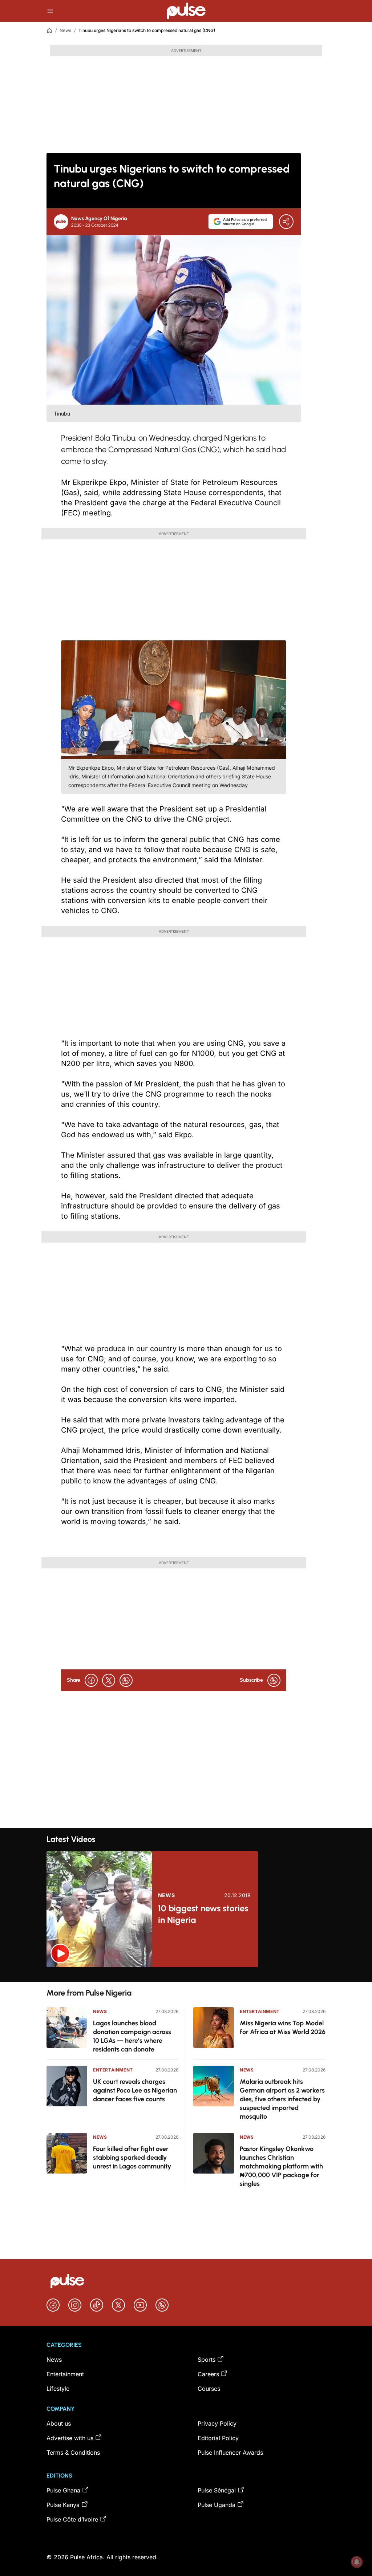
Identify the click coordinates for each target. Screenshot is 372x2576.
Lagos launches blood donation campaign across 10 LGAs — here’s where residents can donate (132, 2036)
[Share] (286, 222)
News (65, 30)
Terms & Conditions (73, 2453)
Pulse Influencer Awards (230, 2453)
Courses (209, 2389)
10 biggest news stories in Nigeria (203, 1914)
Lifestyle (58, 2389)
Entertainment (113, 2070)
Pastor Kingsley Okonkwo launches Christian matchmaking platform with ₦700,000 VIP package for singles (281, 2166)
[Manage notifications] (357, 2562)
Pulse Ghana (63, 2490)
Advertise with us (70, 2438)
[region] (186, 1974)
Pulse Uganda (217, 2505)
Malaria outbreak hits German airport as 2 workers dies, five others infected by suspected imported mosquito (282, 2099)
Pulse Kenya (63, 2505)
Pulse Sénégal (217, 2490)
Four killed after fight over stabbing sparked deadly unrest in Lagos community (132, 2158)
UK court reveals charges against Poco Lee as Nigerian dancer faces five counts (135, 2090)
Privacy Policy (217, 2423)
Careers (208, 2374)
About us (59, 2423)
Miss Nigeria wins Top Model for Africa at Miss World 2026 (283, 2028)
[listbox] (186, 1974)
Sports (207, 2360)
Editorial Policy (218, 2438)
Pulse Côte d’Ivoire (72, 2519)
